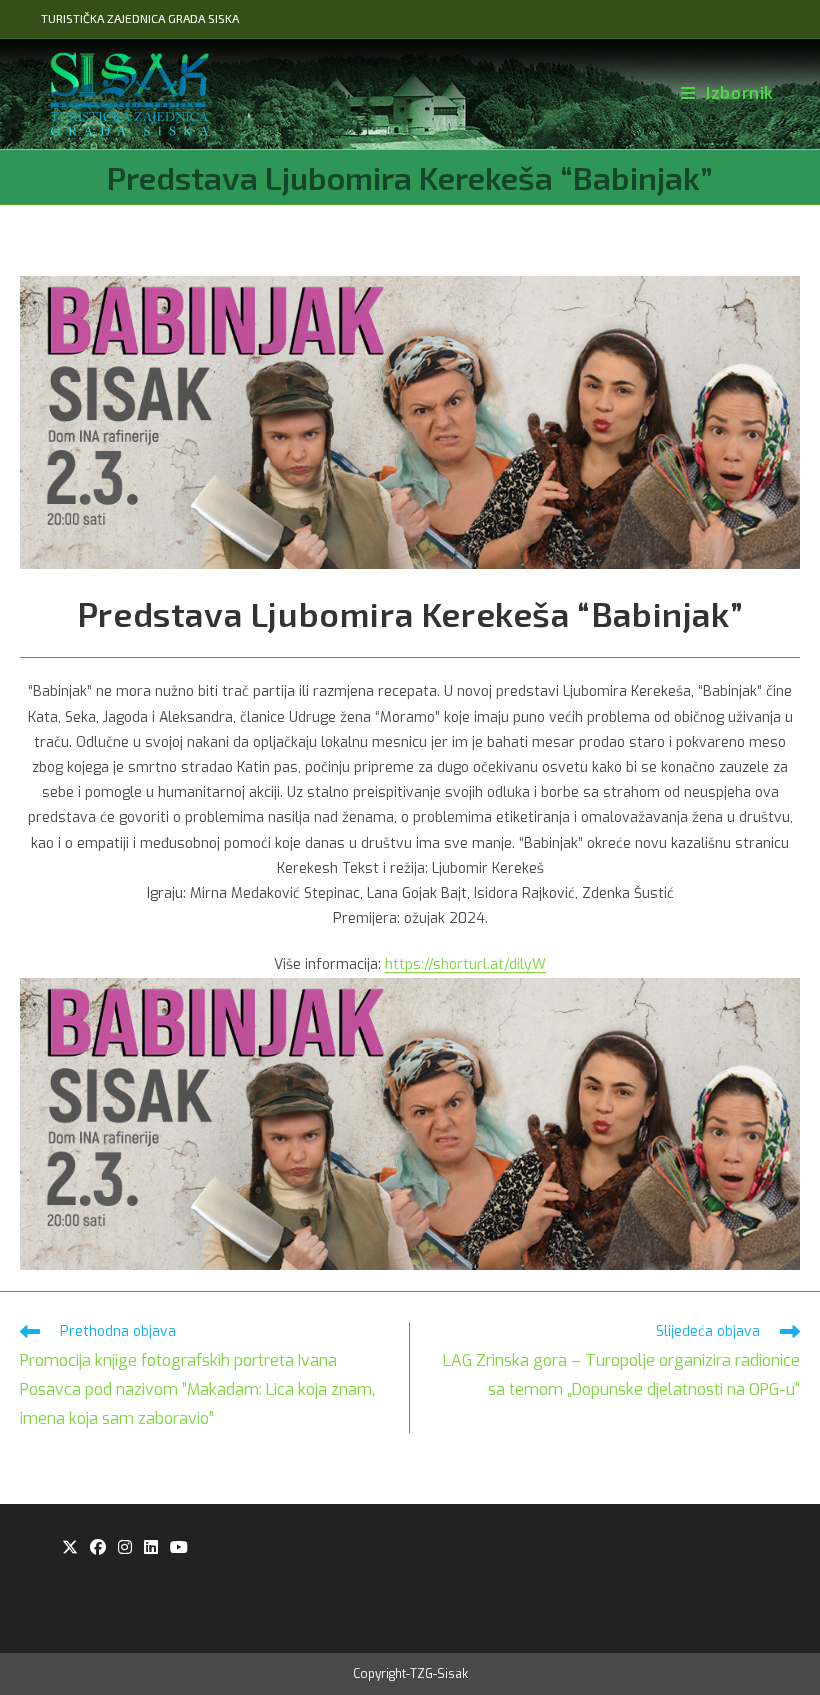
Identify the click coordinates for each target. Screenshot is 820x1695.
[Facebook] (98, 1548)
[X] (70, 1548)
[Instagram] (125, 1548)
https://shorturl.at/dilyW (465, 964)
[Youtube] (179, 1548)
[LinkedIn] (151, 1548)
